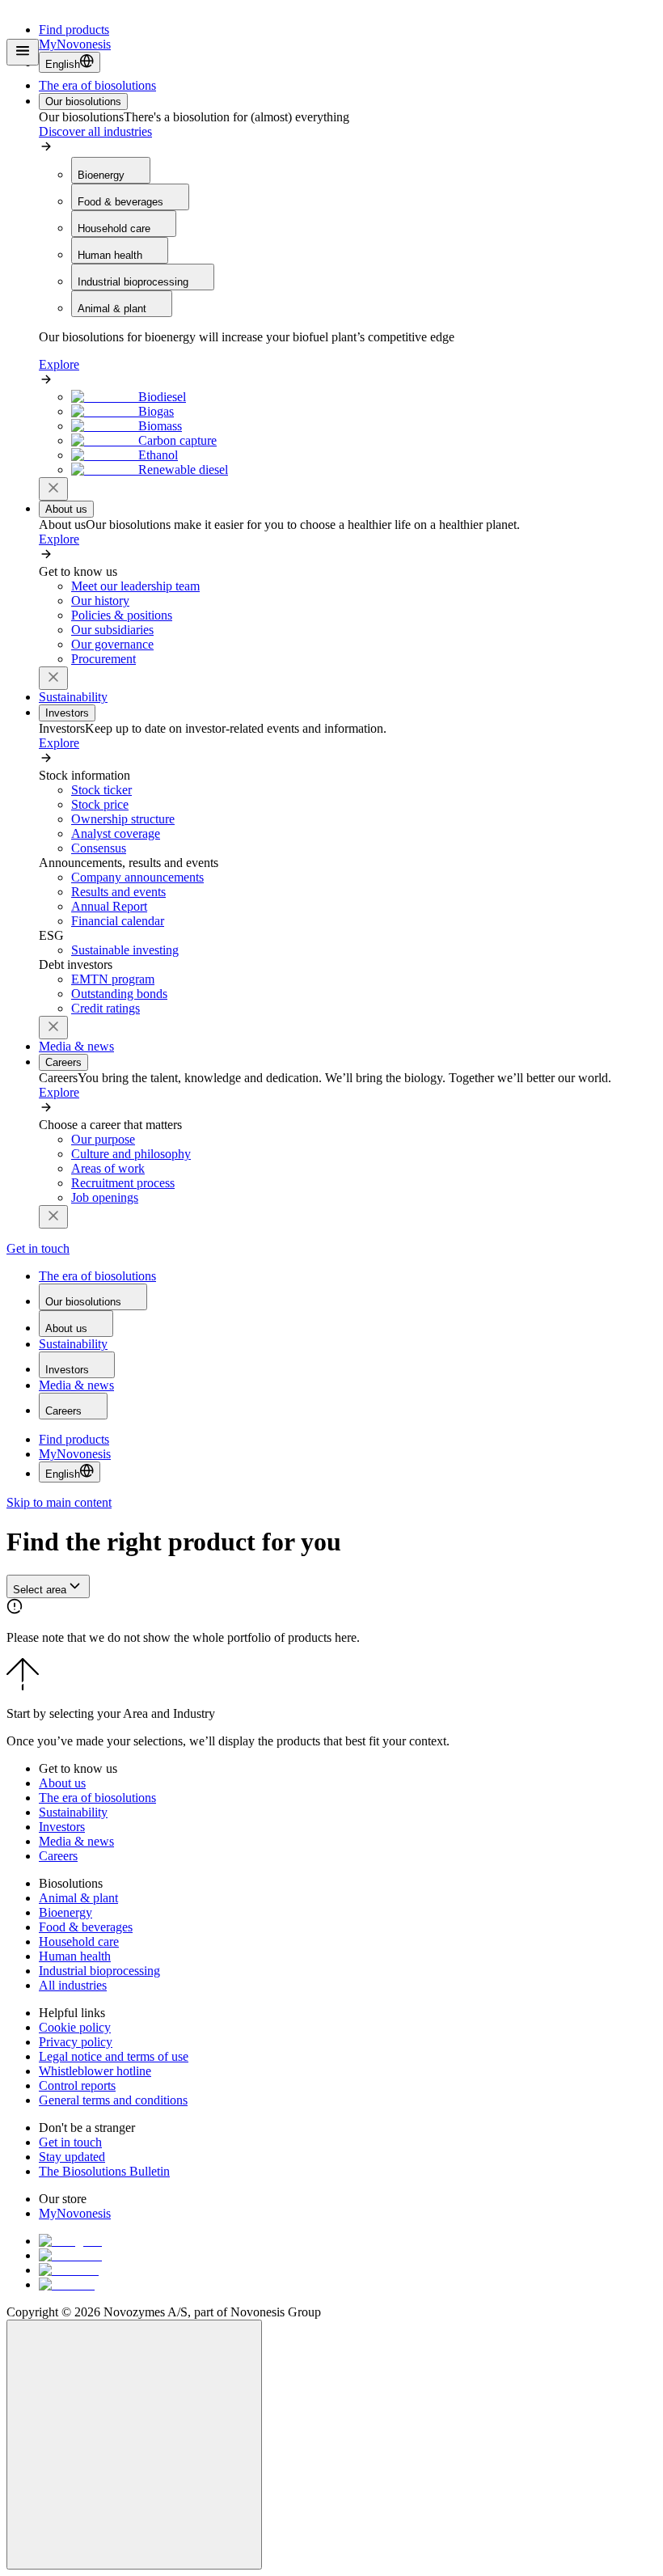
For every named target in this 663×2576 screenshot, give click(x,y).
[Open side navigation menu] (23, 52)
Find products (74, 30)
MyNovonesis (75, 1454)
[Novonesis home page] (81, 56)
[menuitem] (97, 85)
